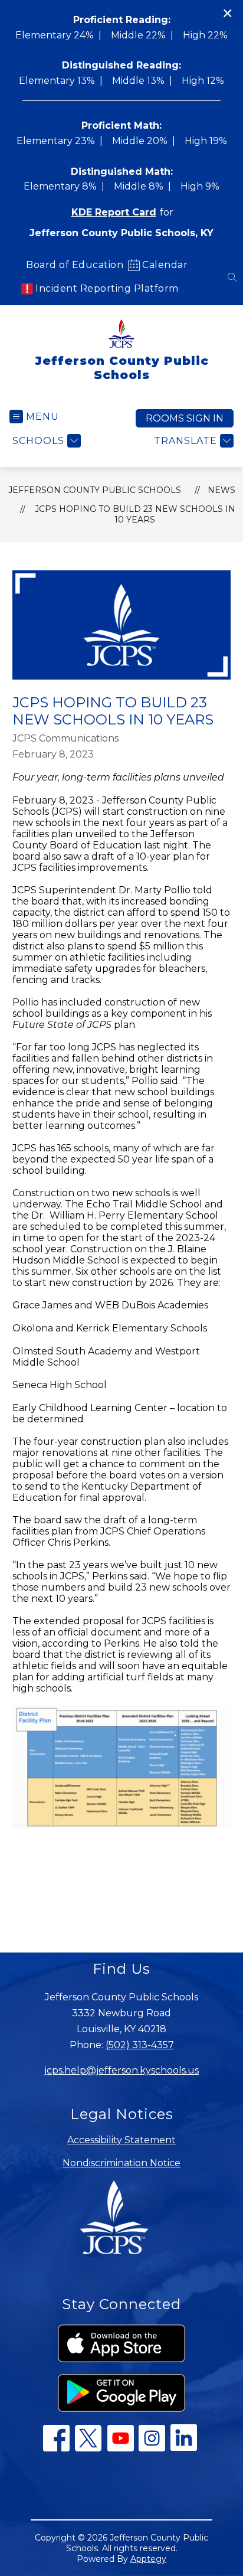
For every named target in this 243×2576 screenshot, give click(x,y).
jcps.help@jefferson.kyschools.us (121, 2070)
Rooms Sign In (185, 418)
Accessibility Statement (121, 2140)
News (221, 490)
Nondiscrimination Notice (121, 2163)
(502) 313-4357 (140, 2045)
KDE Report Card (114, 212)
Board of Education (75, 265)
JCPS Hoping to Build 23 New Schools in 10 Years (135, 514)
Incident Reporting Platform (107, 288)
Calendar (165, 265)
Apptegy (148, 2559)
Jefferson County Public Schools (95, 490)
